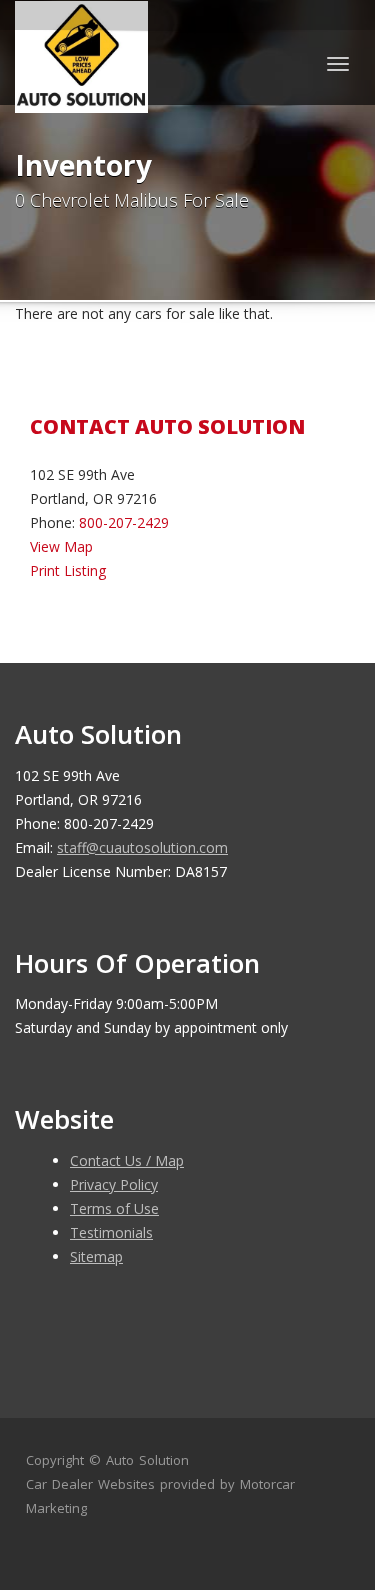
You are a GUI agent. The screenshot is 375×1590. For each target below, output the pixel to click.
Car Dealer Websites (90, 1484)
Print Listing (68, 570)
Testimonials (111, 1232)
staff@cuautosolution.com (142, 847)
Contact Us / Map (127, 1160)
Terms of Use (114, 1208)
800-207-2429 (124, 522)
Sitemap (96, 1256)
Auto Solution (147, 1460)
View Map (61, 546)
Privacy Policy (114, 1184)
